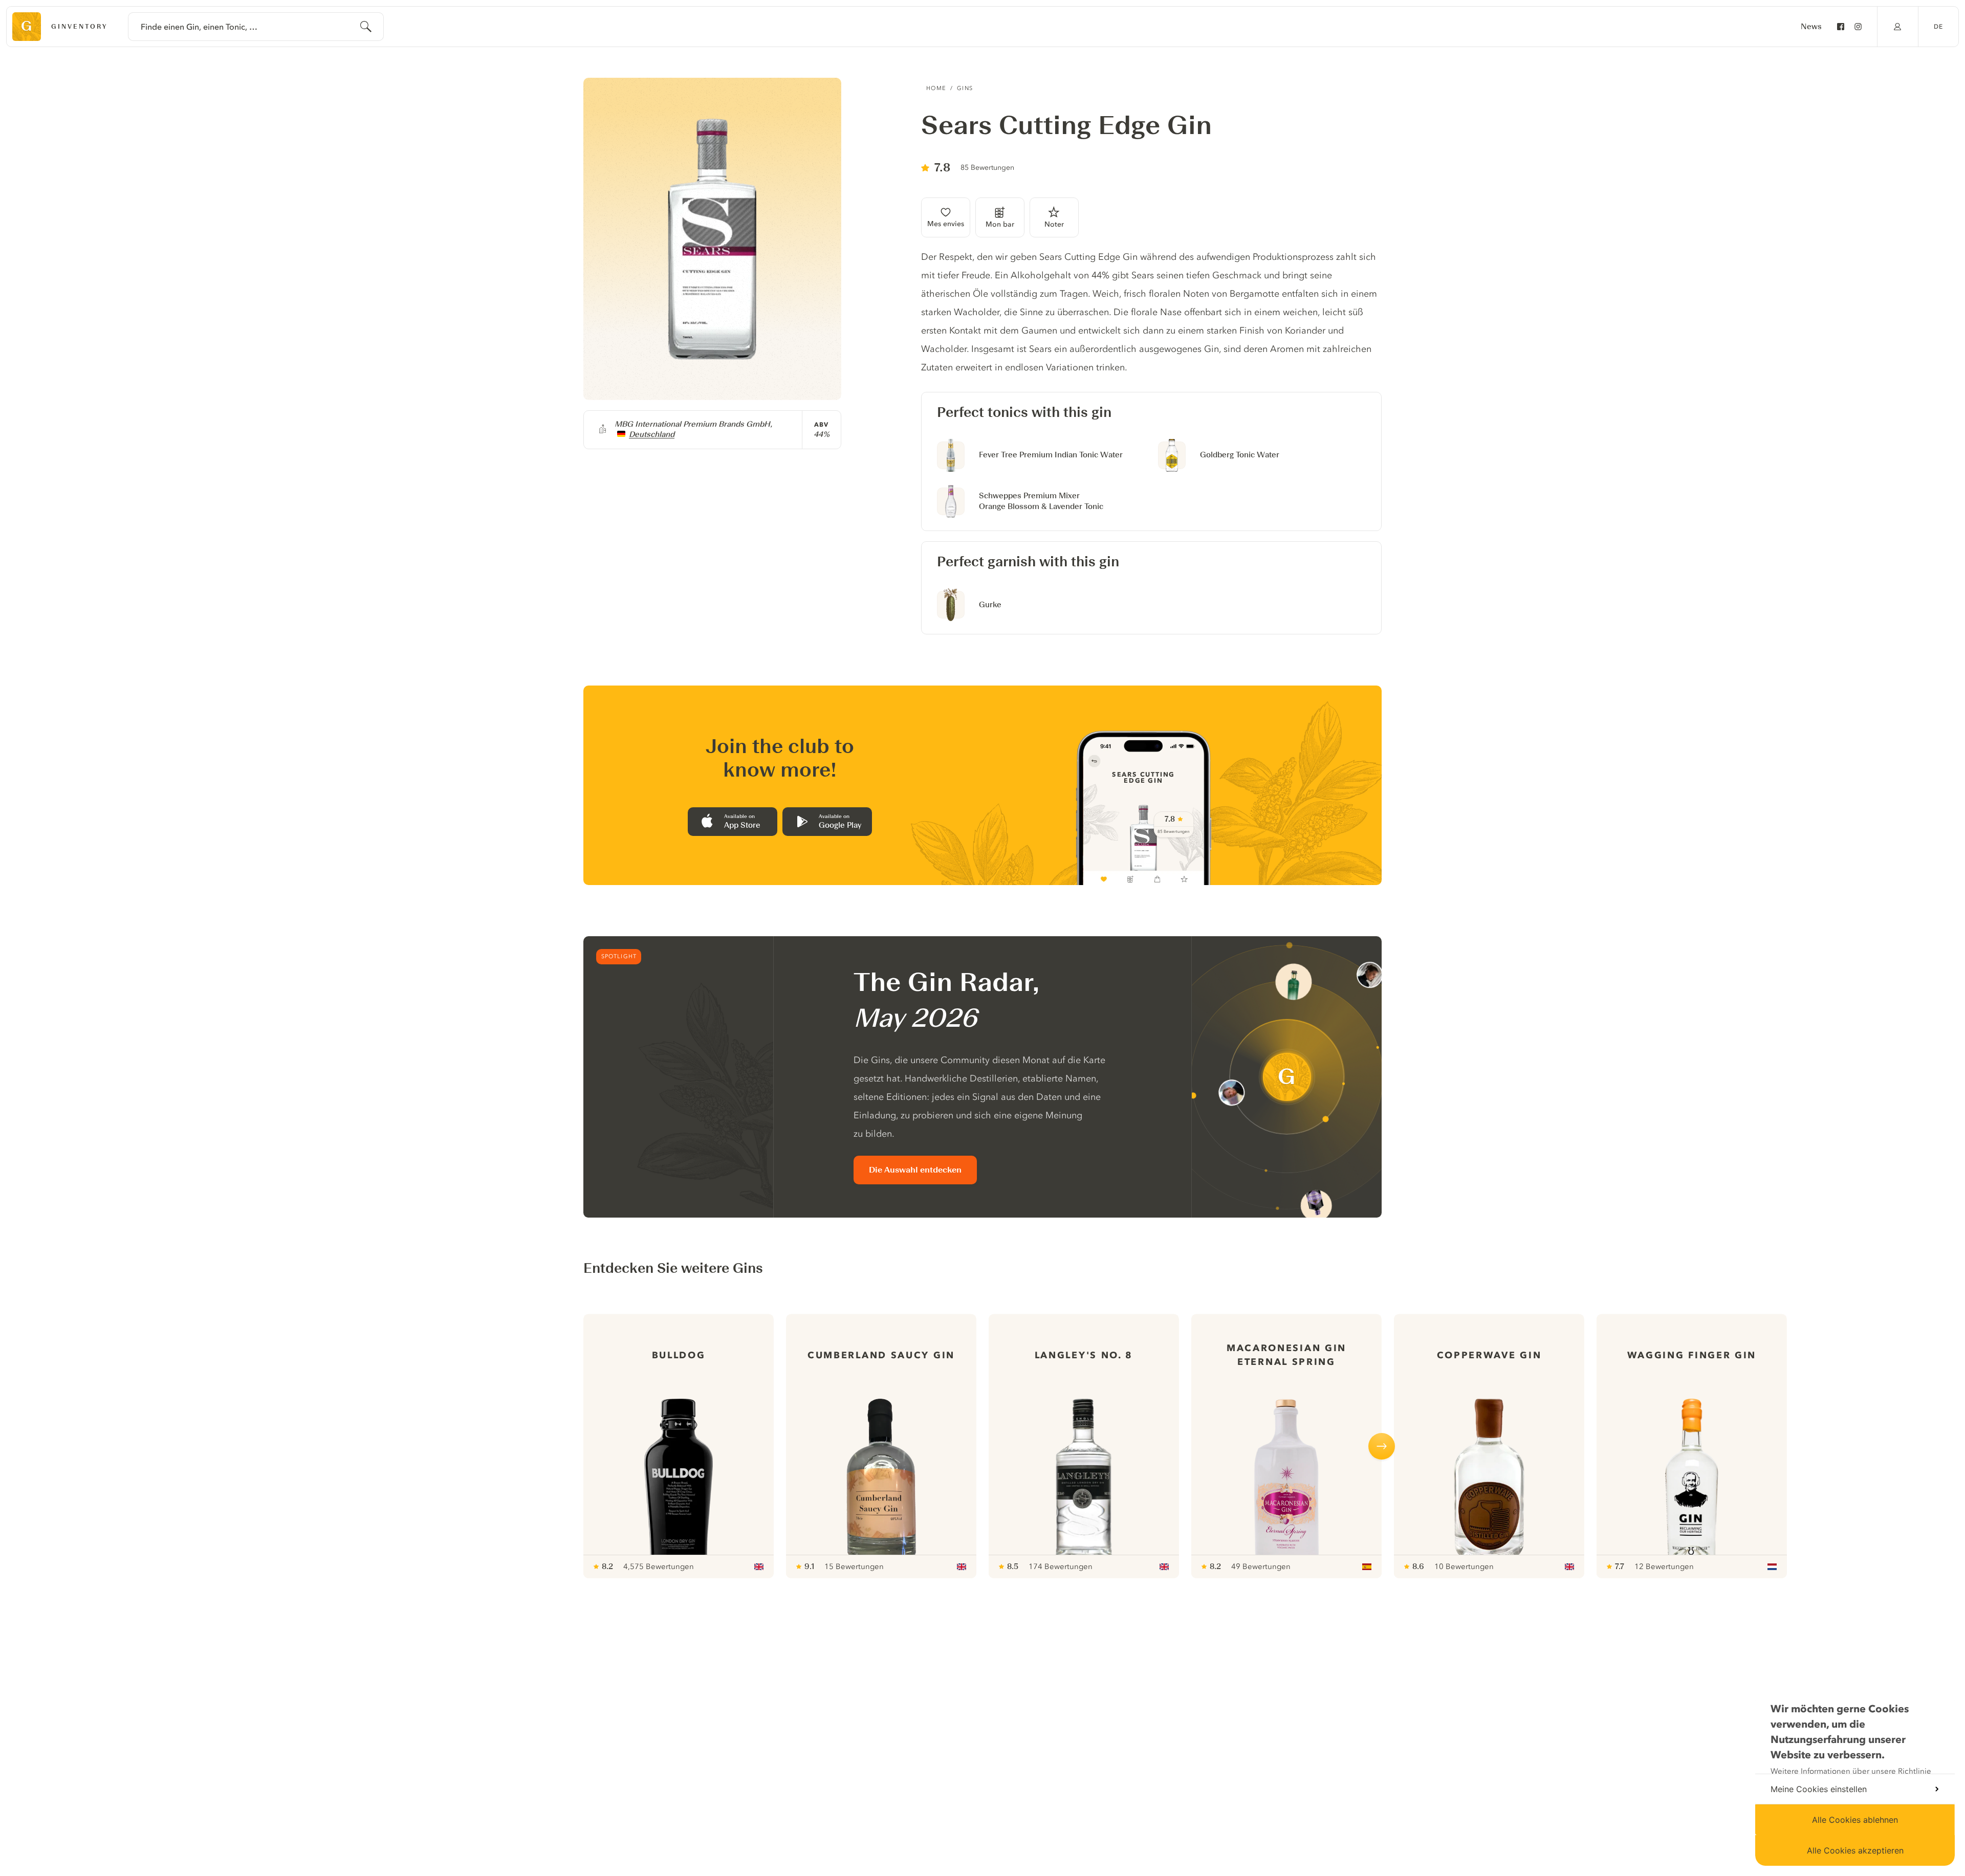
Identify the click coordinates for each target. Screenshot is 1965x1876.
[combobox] (256, 27)
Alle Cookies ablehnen (1855, 1820)
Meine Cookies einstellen (1819, 1789)
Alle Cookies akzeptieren (1855, 1850)
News (1811, 27)
